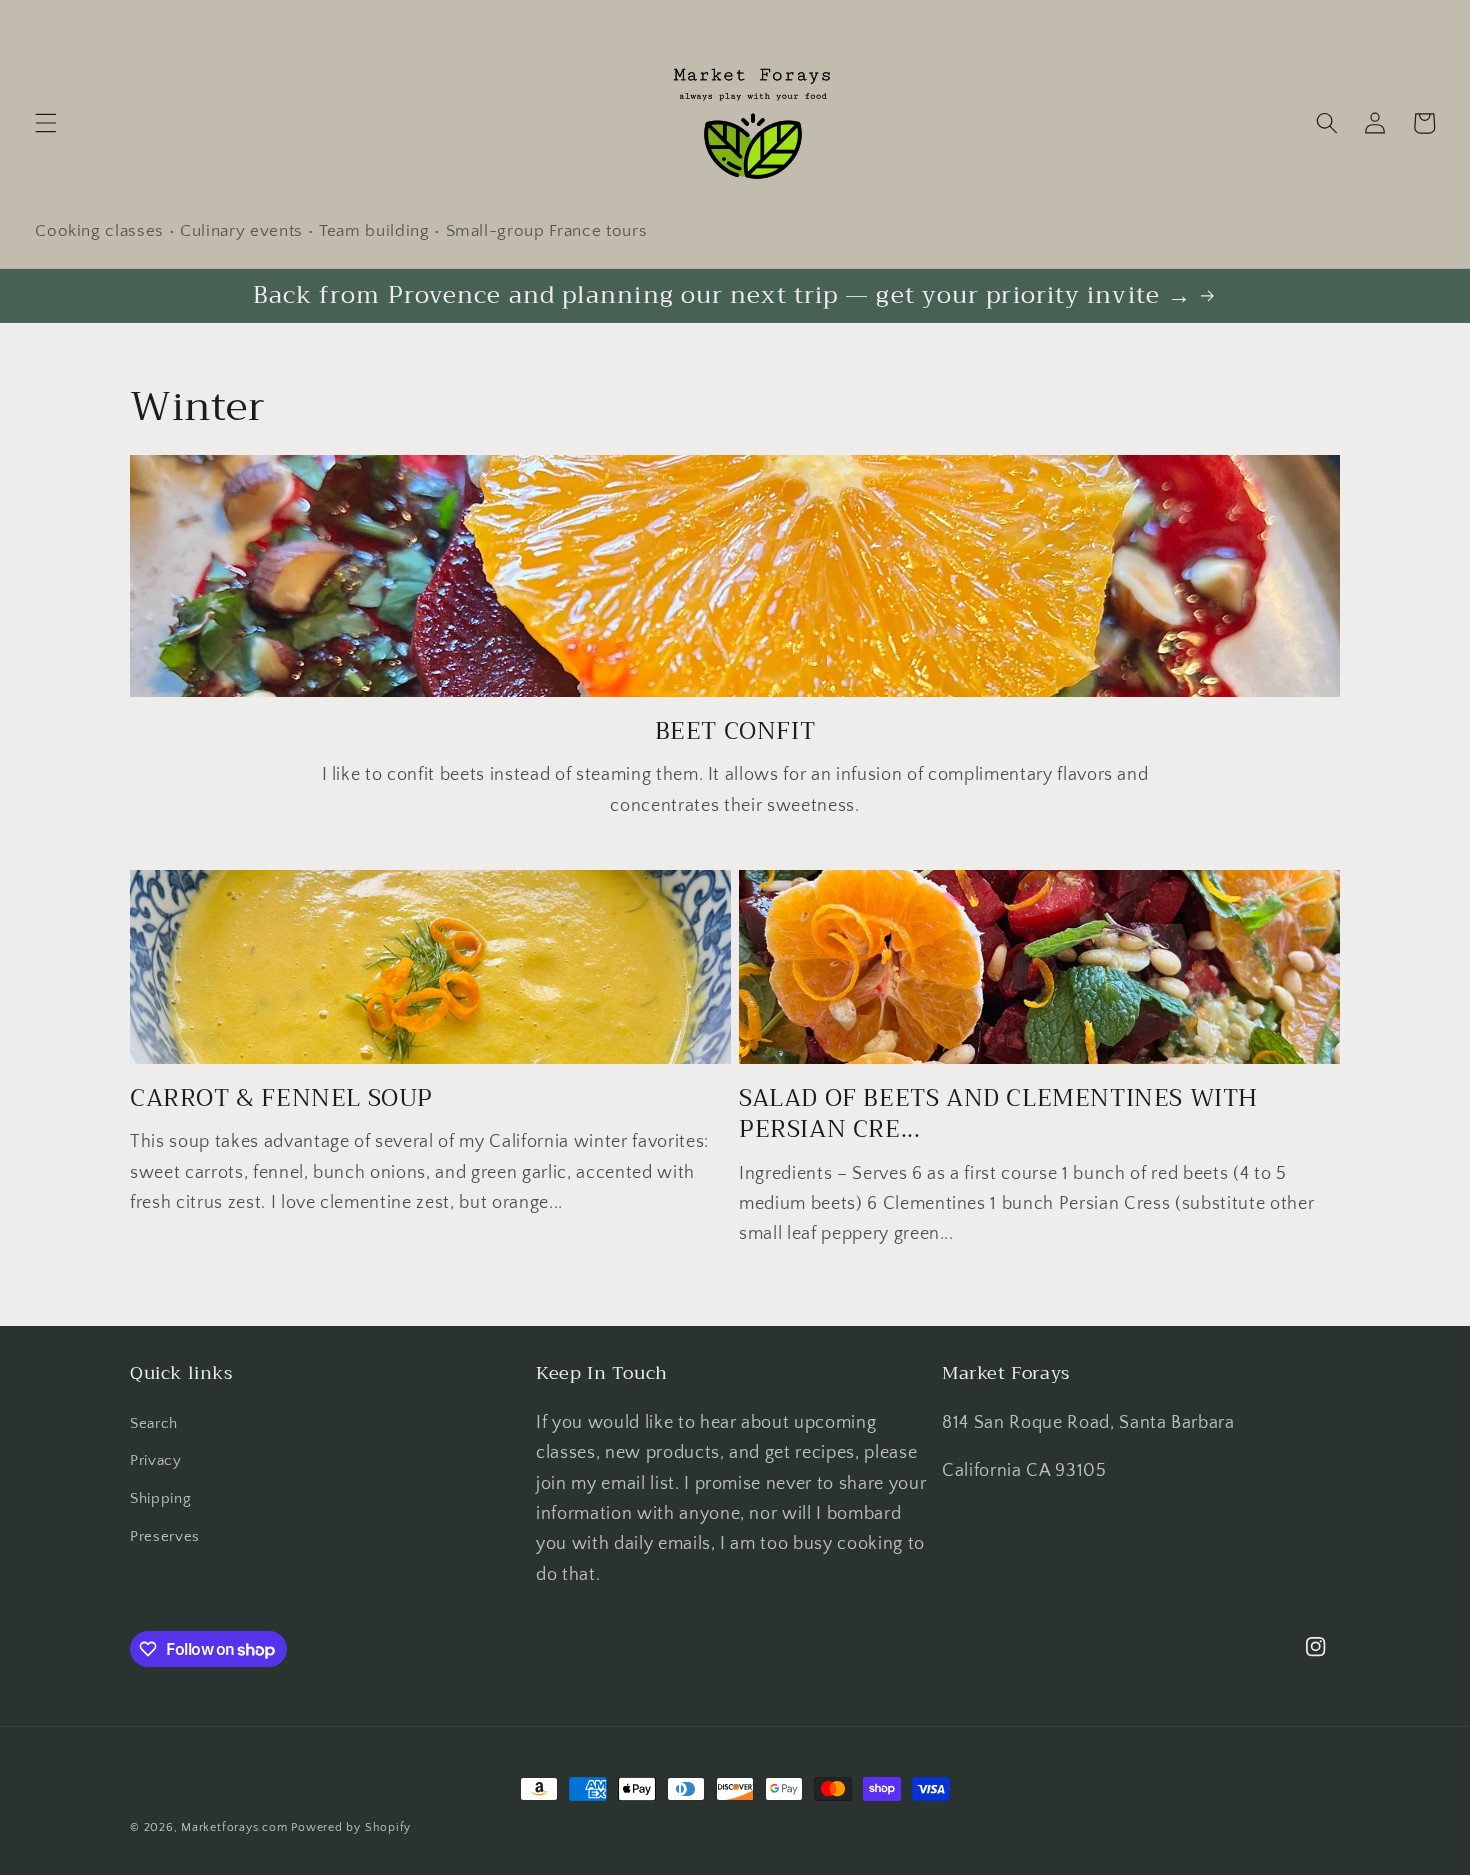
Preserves (165, 1536)
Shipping (160, 1498)
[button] (46, 123)
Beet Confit (735, 731)
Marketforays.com (234, 1827)
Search (154, 1423)
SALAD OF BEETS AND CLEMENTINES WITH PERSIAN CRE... (998, 1114)
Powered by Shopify (351, 1827)
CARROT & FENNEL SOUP (281, 1098)
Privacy (156, 1460)
